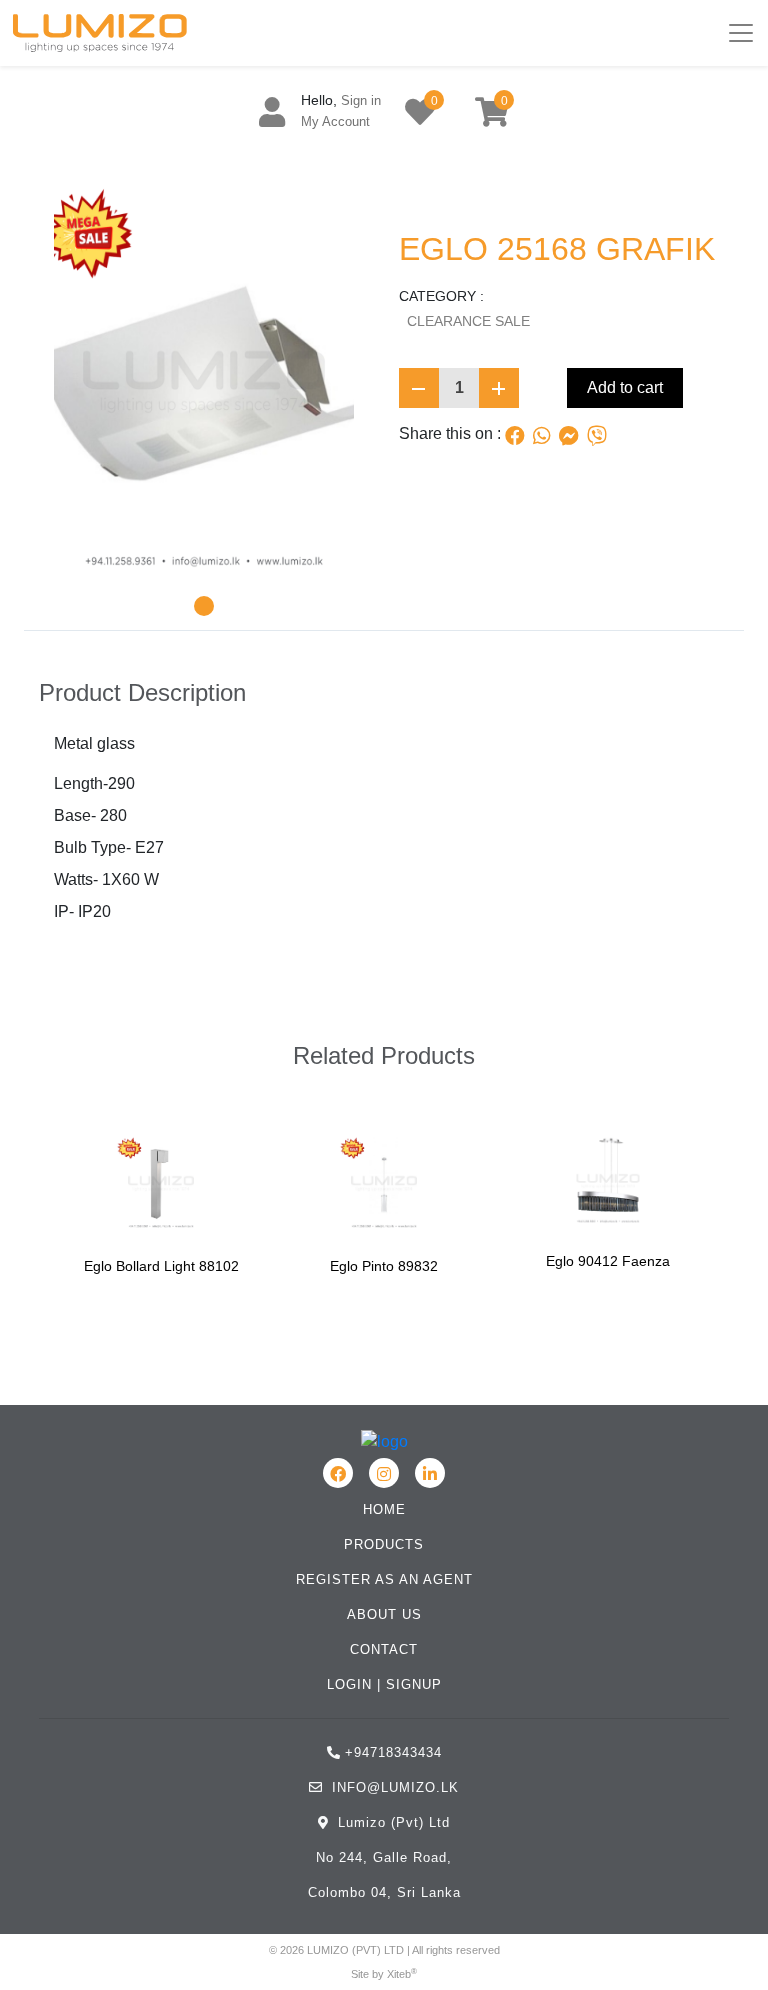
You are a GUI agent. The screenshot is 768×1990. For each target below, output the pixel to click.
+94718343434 (393, 1752)
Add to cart (625, 387)
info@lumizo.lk (393, 1787)
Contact (384, 1649)
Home (384, 1509)
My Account (335, 121)
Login (349, 1684)
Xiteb (399, 1974)
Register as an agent (384, 1579)
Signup (414, 1684)
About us (384, 1614)
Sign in (361, 100)
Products (384, 1544)
